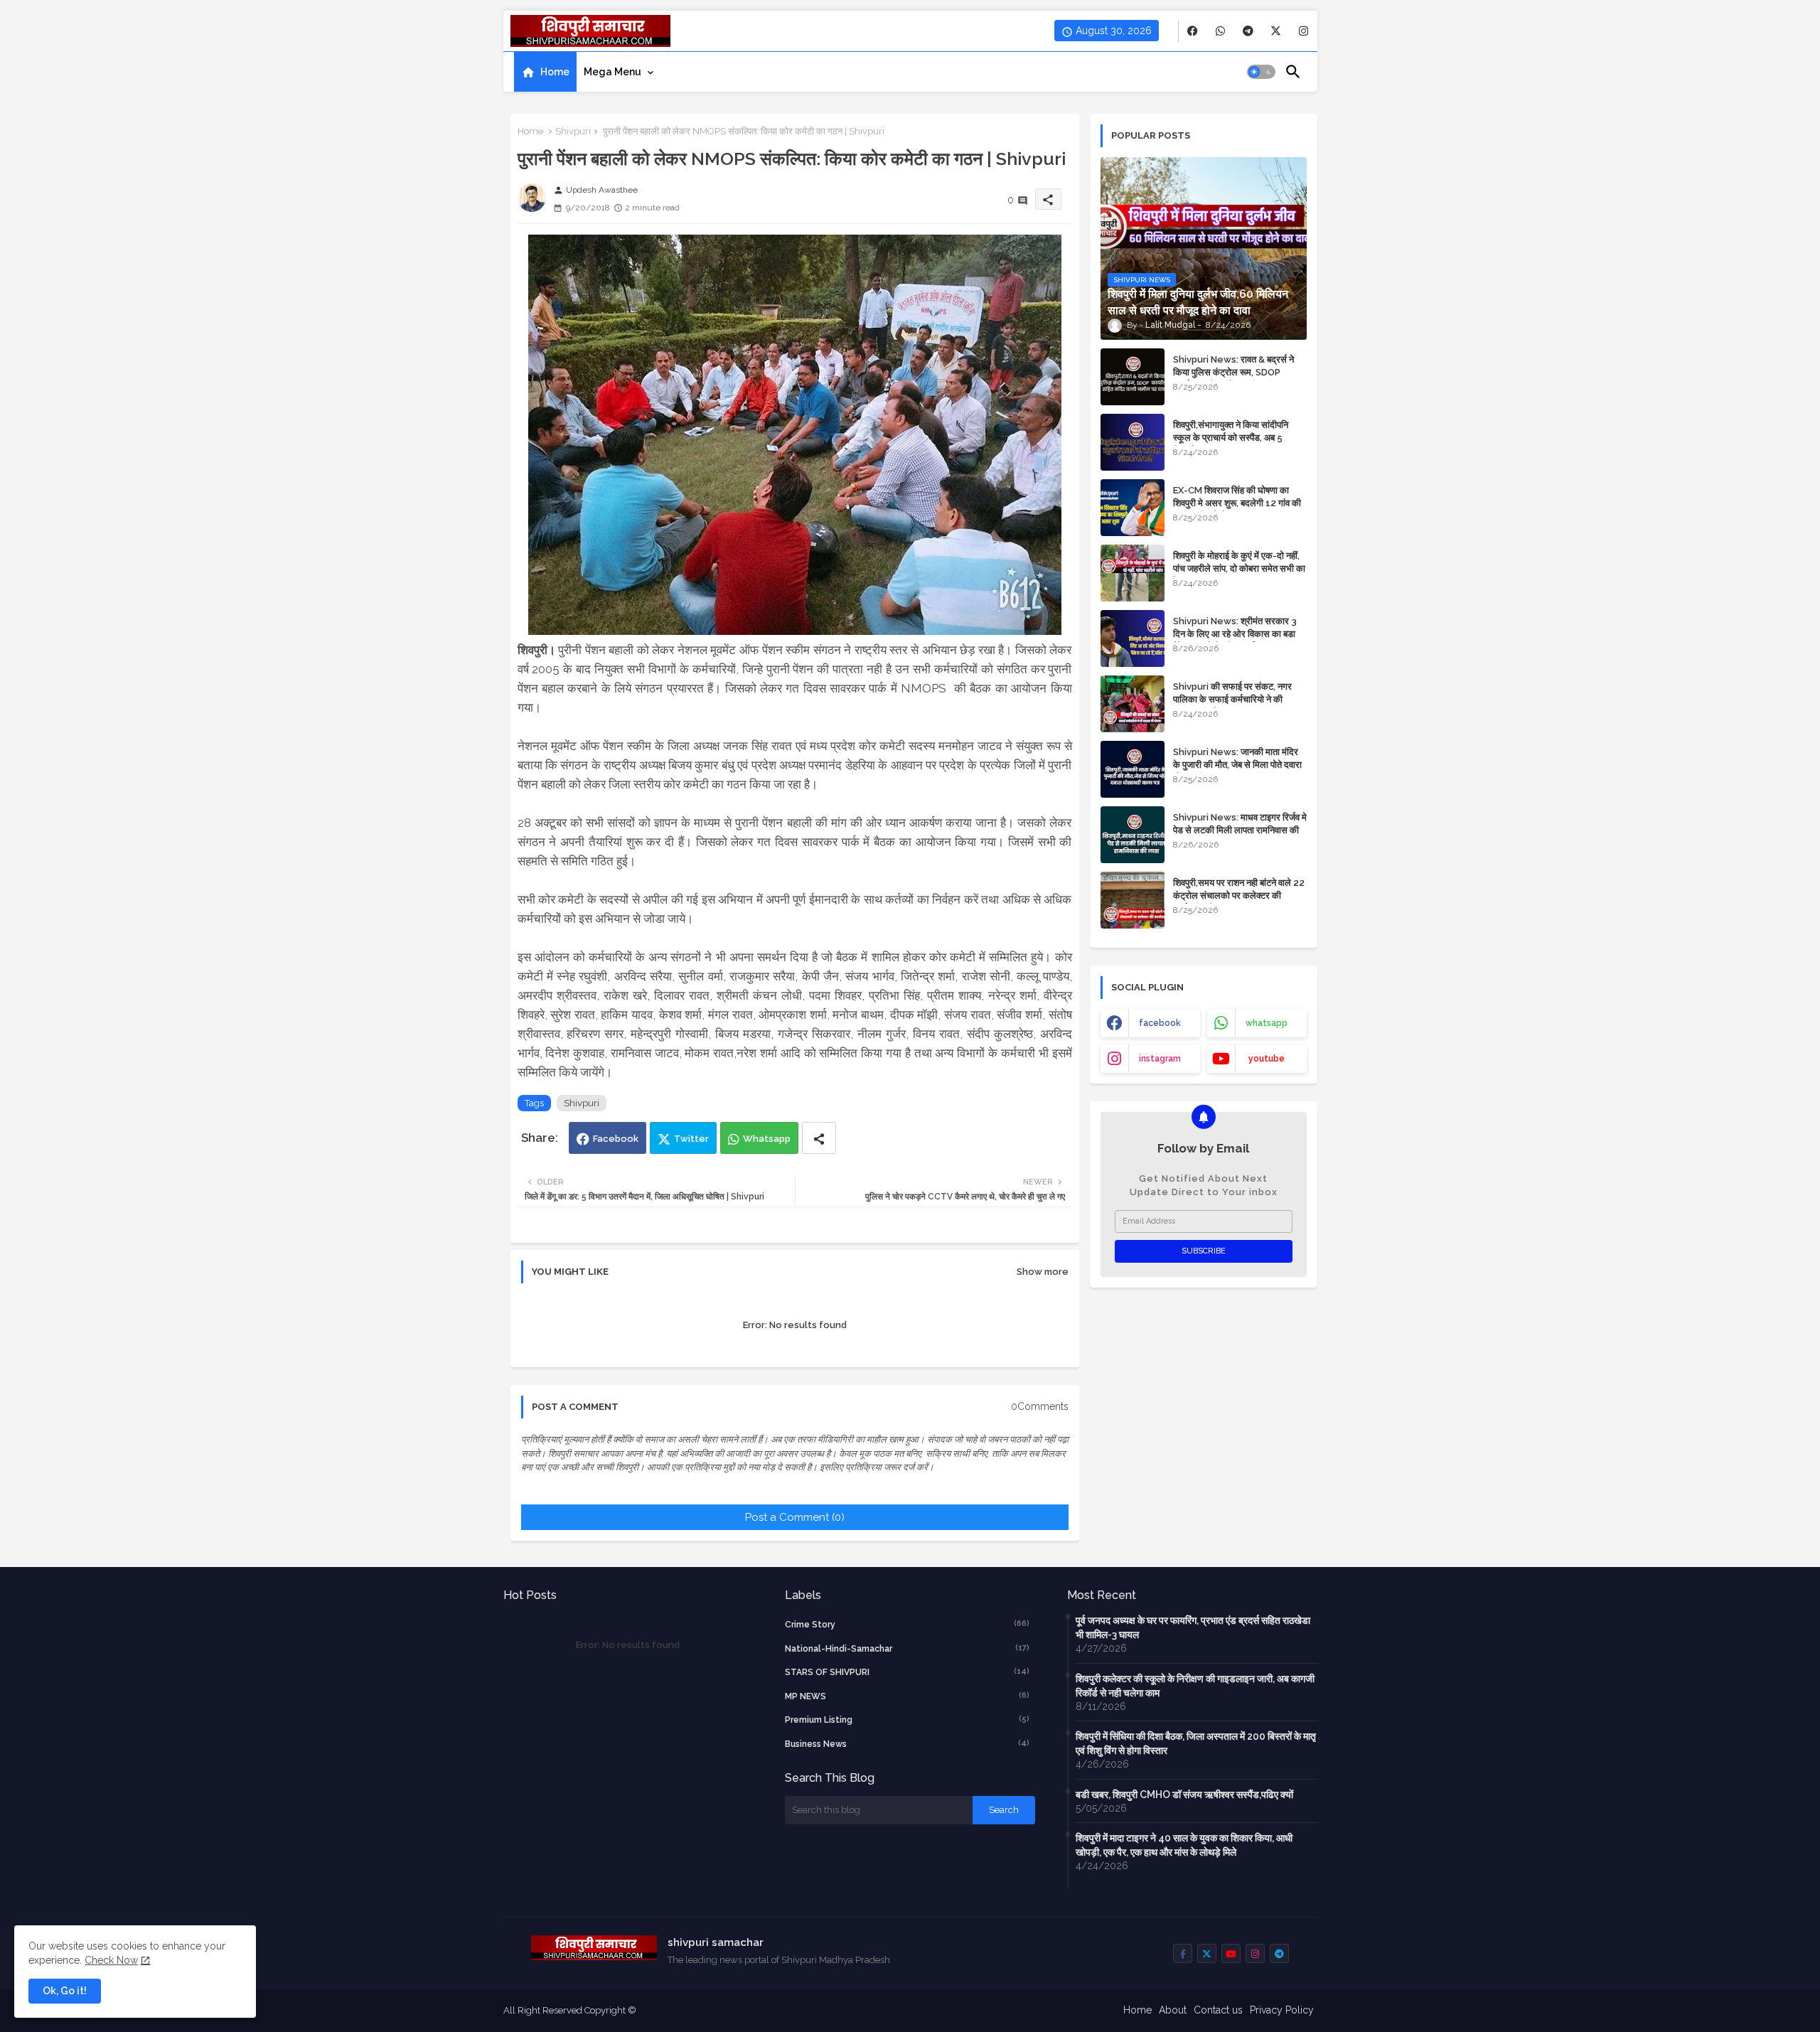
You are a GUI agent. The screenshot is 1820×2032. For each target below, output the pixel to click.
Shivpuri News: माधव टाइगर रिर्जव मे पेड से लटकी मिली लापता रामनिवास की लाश (1240, 830)
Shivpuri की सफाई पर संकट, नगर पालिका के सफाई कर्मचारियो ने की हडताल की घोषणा (1232, 699)
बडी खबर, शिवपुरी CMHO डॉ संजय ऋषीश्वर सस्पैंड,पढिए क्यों (1184, 1795)
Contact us (1218, 2010)
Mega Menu (612, 72)
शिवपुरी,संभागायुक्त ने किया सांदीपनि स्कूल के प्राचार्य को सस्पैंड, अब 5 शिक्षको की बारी (1231, 438)
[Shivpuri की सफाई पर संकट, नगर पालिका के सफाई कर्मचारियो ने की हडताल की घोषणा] (1133, 704)
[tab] (545, 72)
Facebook (616, 1139)
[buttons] (1193, 31)
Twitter (691, 1139)
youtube (1267, 1059)
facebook (1160, 1023)
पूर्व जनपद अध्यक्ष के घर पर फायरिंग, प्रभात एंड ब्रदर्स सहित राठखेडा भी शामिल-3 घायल (1193, 1627)
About (1173, 2010)
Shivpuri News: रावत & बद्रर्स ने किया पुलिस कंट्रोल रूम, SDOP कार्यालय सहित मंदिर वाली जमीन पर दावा (1238, 372)
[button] (1261, 72)
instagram (1160, 1059)
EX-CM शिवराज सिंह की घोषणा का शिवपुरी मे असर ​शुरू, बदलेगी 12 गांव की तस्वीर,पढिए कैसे (1237, 503)
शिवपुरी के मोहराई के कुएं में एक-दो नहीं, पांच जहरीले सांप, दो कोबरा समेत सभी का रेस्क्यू (1239, 568)
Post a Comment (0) (795, 1517)
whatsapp (1267, 1023)
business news (907, 1744)
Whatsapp (767, 1139)
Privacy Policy (1282, 2010)
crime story (907, 1624)
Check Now (111, 1960)
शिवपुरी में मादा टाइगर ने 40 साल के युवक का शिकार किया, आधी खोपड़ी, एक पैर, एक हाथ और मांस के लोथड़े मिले (1184, 1845)
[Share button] (819, 1138)
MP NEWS (907, 1696)
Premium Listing (907, 1720)
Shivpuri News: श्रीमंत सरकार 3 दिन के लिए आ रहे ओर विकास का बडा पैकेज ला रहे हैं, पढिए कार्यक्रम (1235, 634)
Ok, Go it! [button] (65, 1991)
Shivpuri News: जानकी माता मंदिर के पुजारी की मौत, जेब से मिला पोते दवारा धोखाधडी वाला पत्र (1237, 765)
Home (555, 72)
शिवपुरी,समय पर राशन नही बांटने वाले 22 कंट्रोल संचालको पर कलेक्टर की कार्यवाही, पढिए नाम (1239, 895)
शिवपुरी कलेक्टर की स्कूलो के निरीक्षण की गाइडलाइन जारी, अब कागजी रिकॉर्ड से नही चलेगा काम (1195, 1686)
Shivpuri (573, 131)
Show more (1043, 1272)
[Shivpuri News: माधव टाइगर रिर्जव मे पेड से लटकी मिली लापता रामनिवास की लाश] (1133, 835)
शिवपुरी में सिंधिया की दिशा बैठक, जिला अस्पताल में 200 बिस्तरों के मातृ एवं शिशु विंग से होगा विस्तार (1196, 1743)
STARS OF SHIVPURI (907, 1672)
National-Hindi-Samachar (907, 1648)
